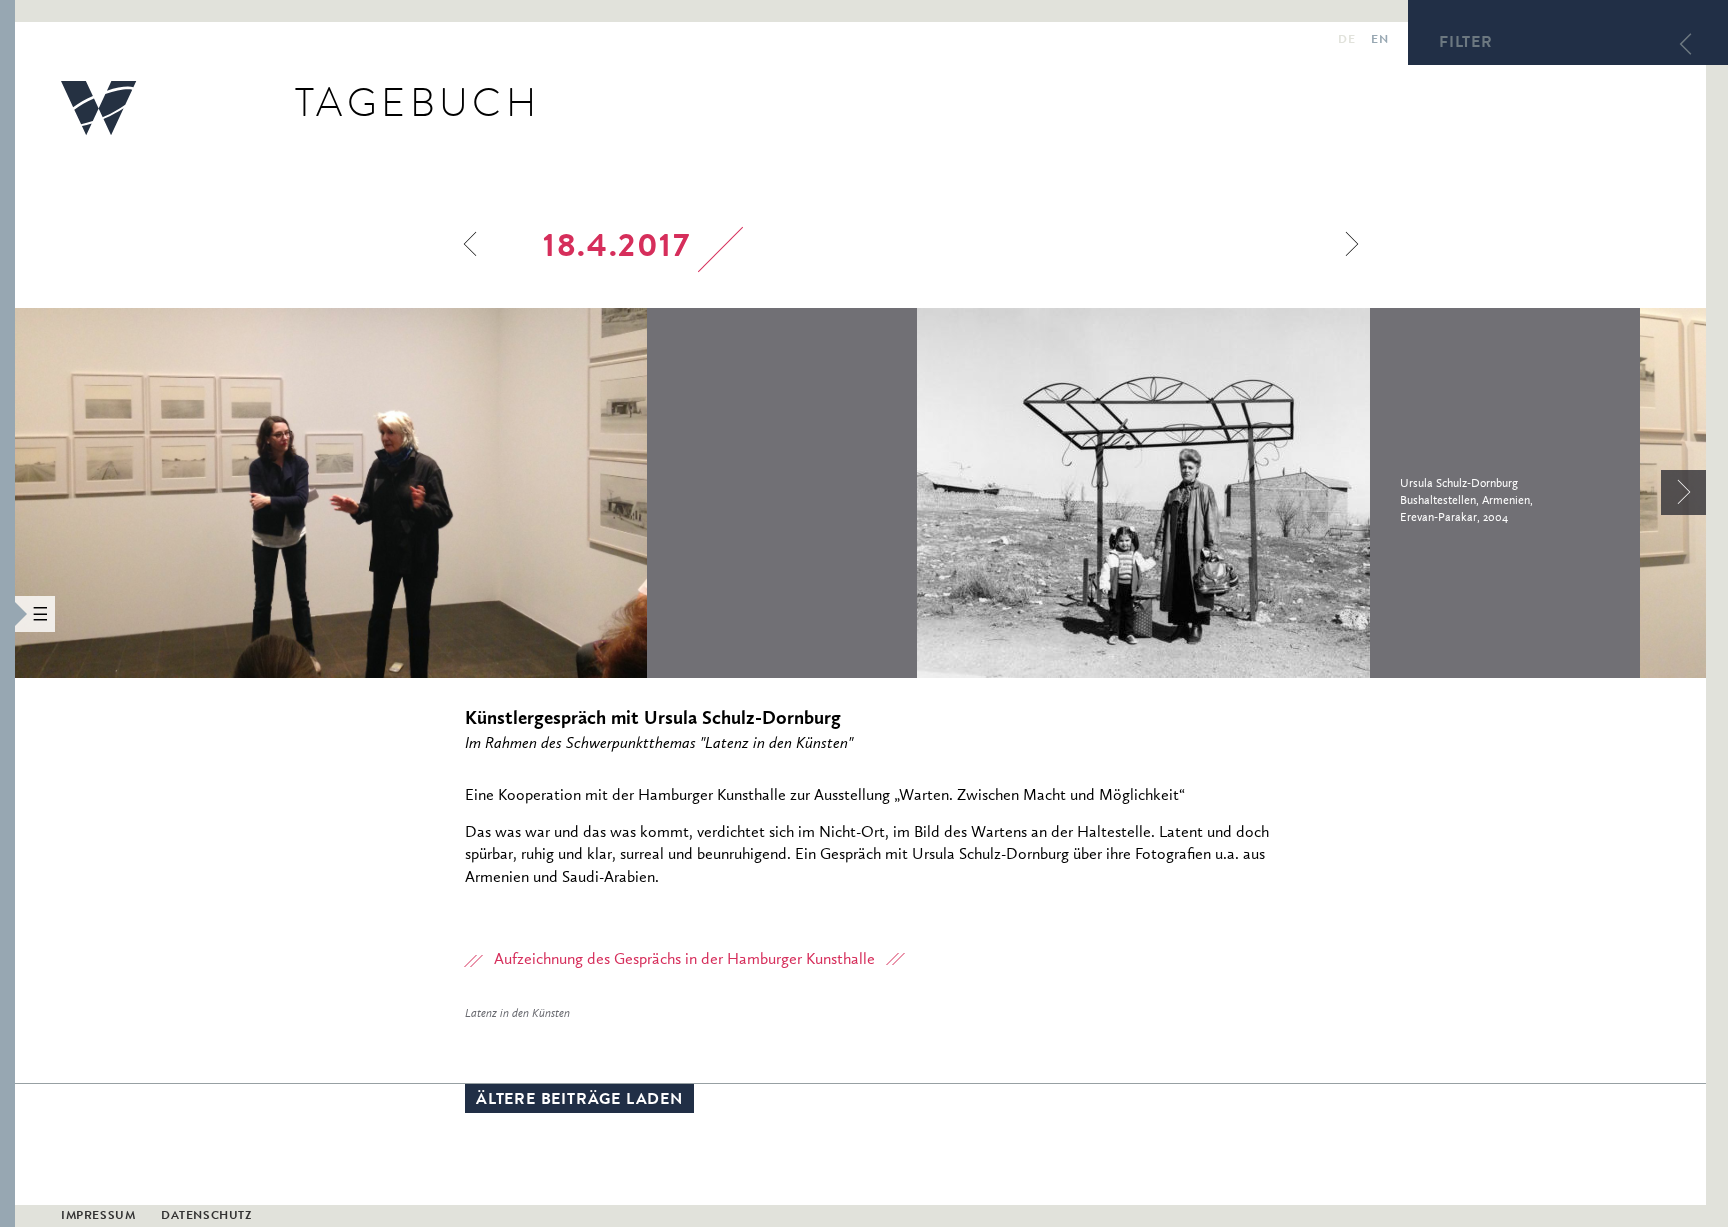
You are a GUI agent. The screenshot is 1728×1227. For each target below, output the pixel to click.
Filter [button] (1466, 44)
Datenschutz (206, 1217)
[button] (7, 613)
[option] (466, 493)
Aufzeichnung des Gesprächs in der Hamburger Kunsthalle (684, 960)
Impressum (98, 1217)
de (1346, 41)
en (1379, 41)
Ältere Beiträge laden (579, 1101)
